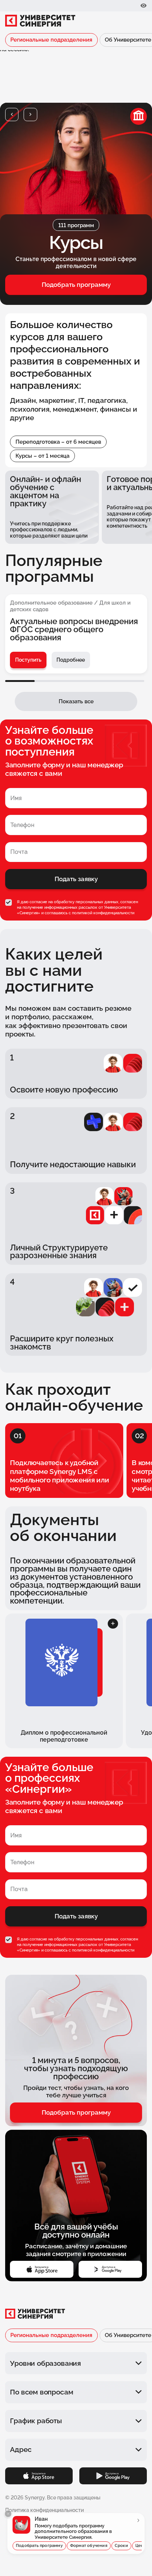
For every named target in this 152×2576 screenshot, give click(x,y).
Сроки (121, 2546)
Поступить (28, 660)
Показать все (76, 701)
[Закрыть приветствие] (8, 2514)
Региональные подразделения (51, 40)
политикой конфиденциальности (103, 913)
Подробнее (71, 660)
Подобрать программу (76, 285)
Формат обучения (89, 2546)
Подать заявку (76, 879)
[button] (12, 115)
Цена (141, 2546)
